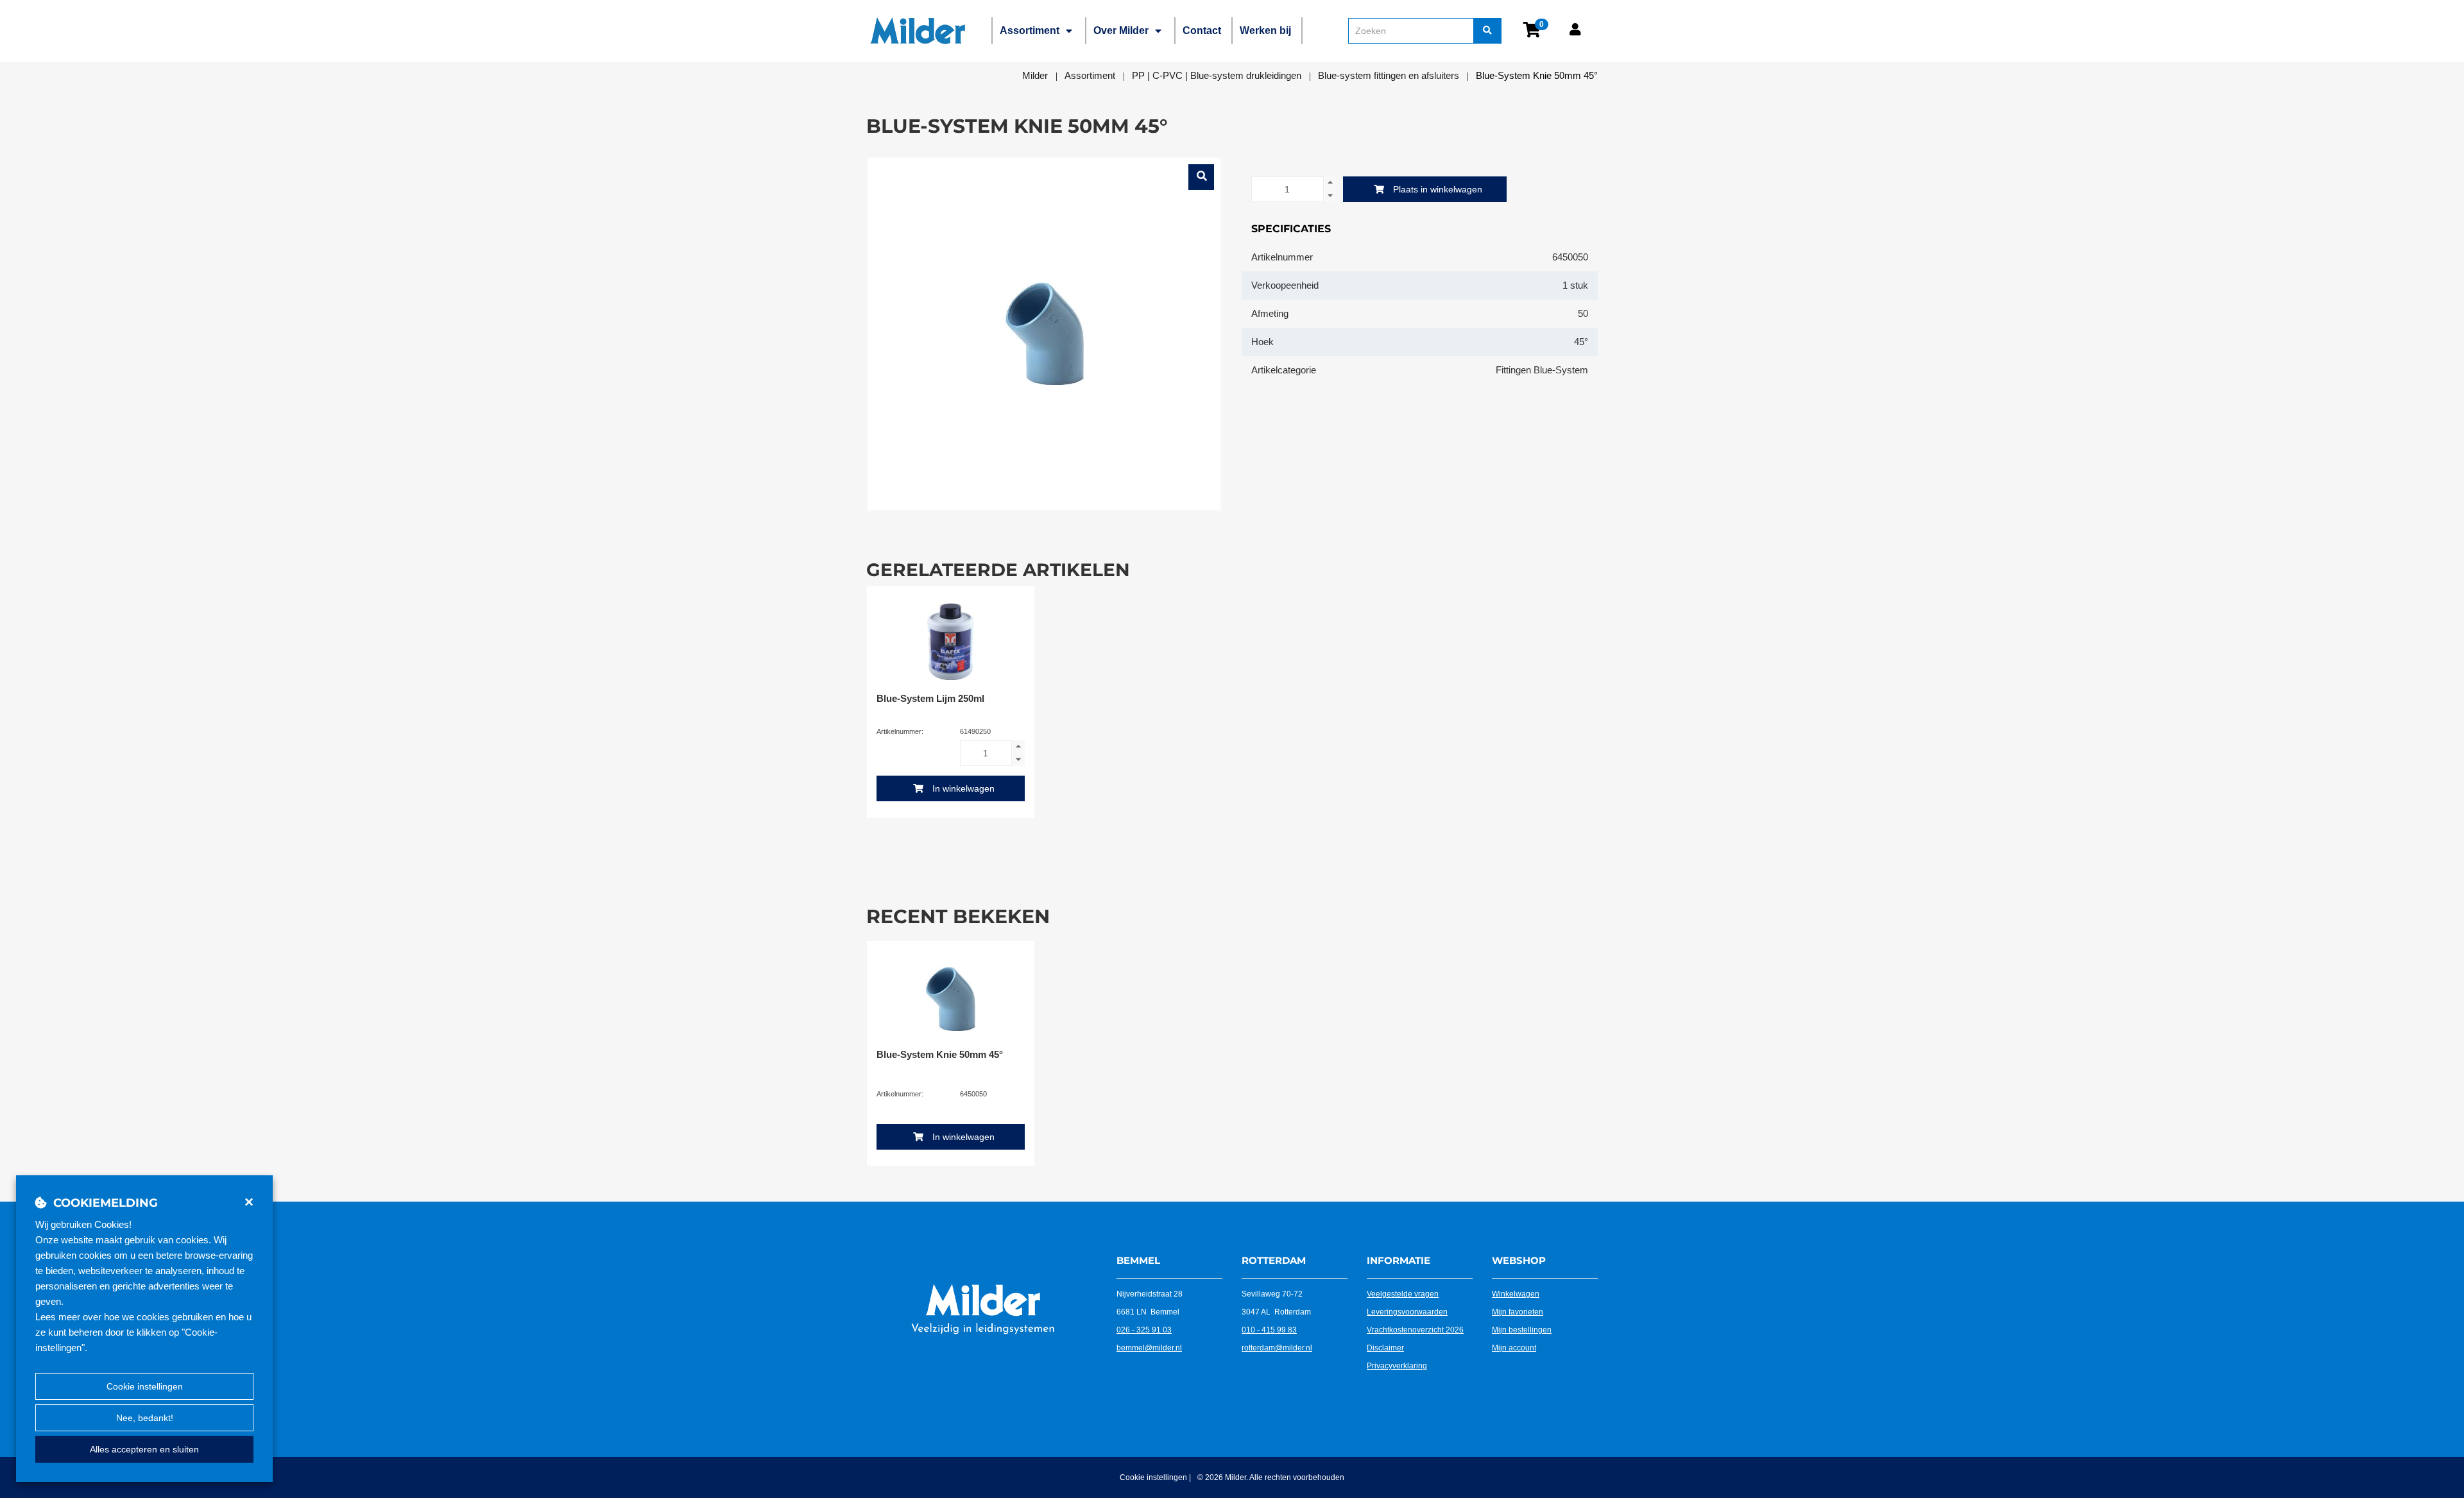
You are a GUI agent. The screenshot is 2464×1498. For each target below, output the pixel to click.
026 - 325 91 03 (1144, 1330)
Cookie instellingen (145, 1386)
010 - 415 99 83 (1269, 1330)
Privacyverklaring (1397, 1366)
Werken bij (1265, 30)
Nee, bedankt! (145, 1418)
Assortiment (1030, 30)
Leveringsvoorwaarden (1407, 1312)
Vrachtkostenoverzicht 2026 (1415, 1330)
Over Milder (1121, 30)
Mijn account (1514, 1348)
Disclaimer (1385, 1348)
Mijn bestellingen (1522, 1330)
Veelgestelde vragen (1403, 1294)
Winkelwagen (1516, 1294)
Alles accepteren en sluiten (144, 1449)
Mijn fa (1503, 1312)
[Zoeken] (1487, 31)
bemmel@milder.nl (1149, 1348)
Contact (1202, 30)
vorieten (1529, 1312)
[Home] (918, 31)
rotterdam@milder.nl (1277, 1348)
